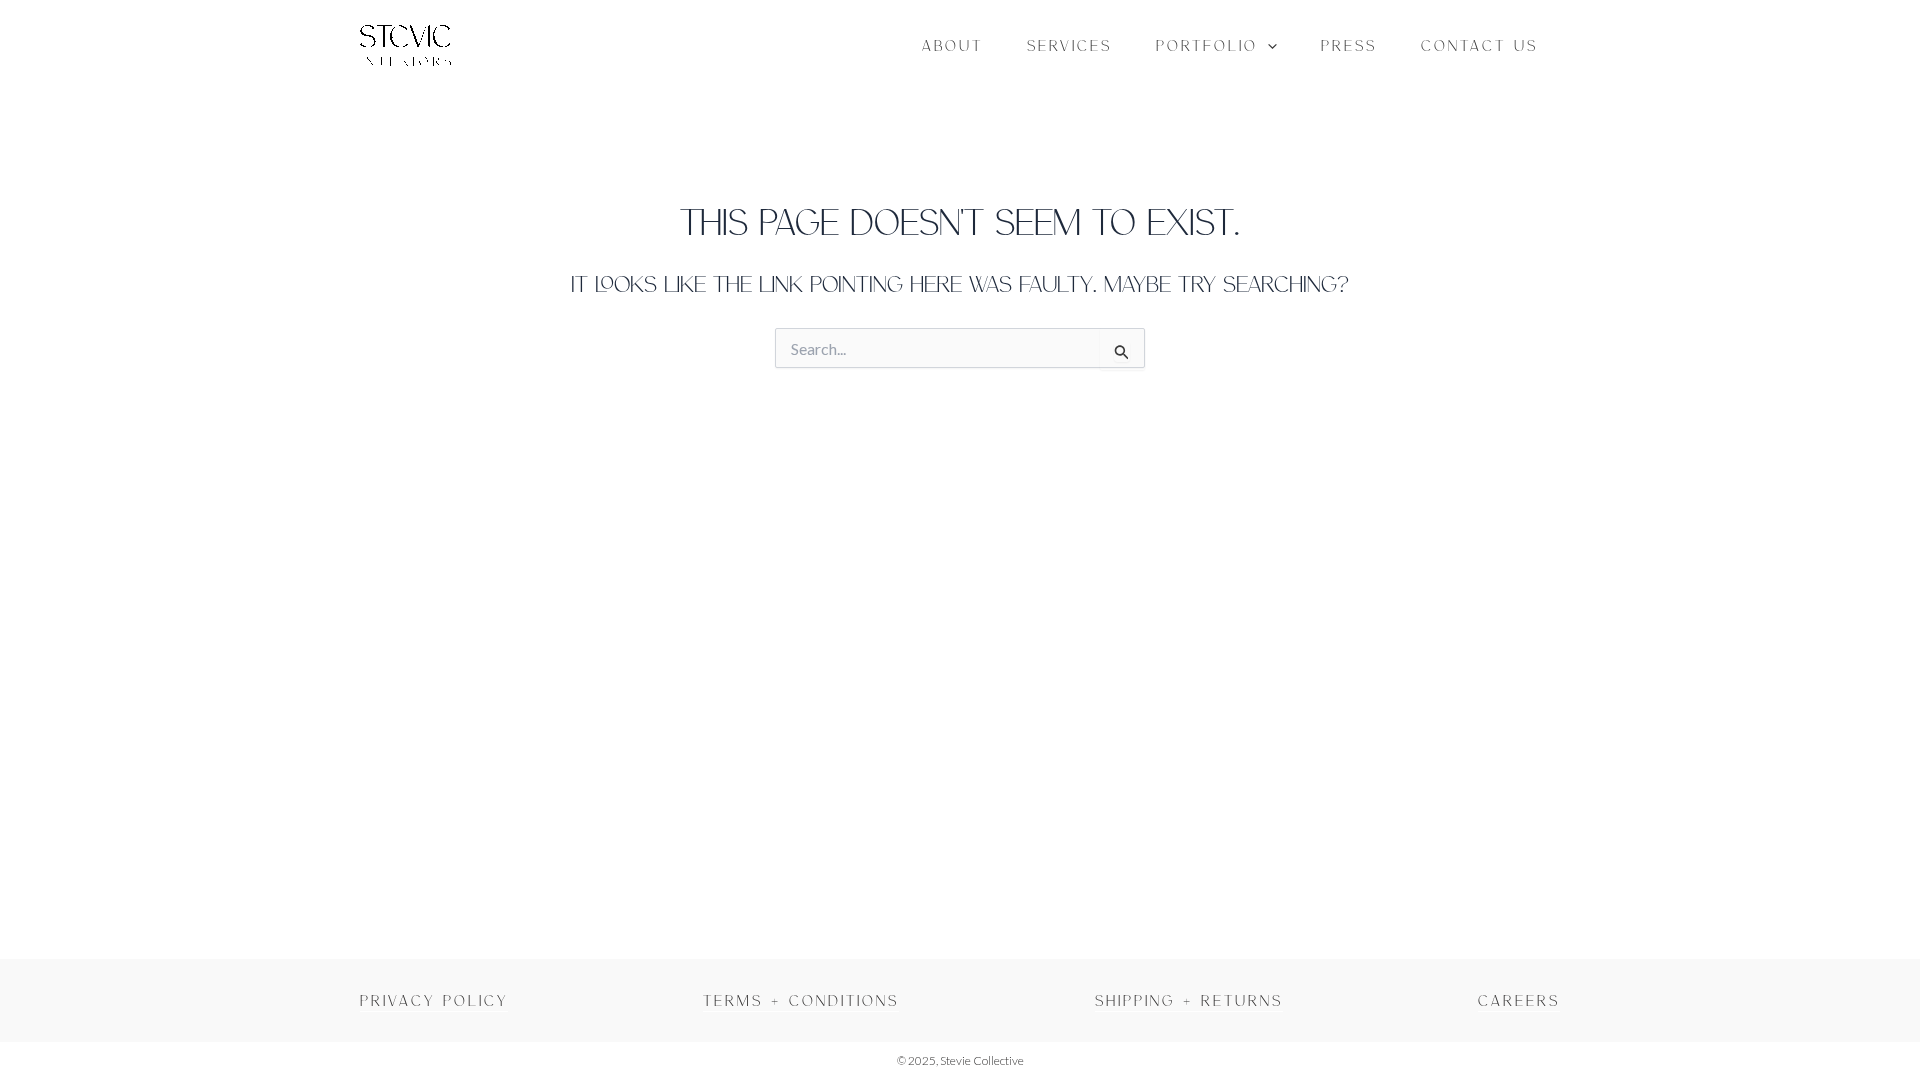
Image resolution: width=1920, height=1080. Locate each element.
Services (1069, 45)
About (952, 45)
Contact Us (1479, 45)
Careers (1519, 1000)
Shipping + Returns (1189, 1000)
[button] (1267, 45)
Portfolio (1207, 45)
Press (1349, 45)
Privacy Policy (434, 1000)
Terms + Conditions (801, 1000)
